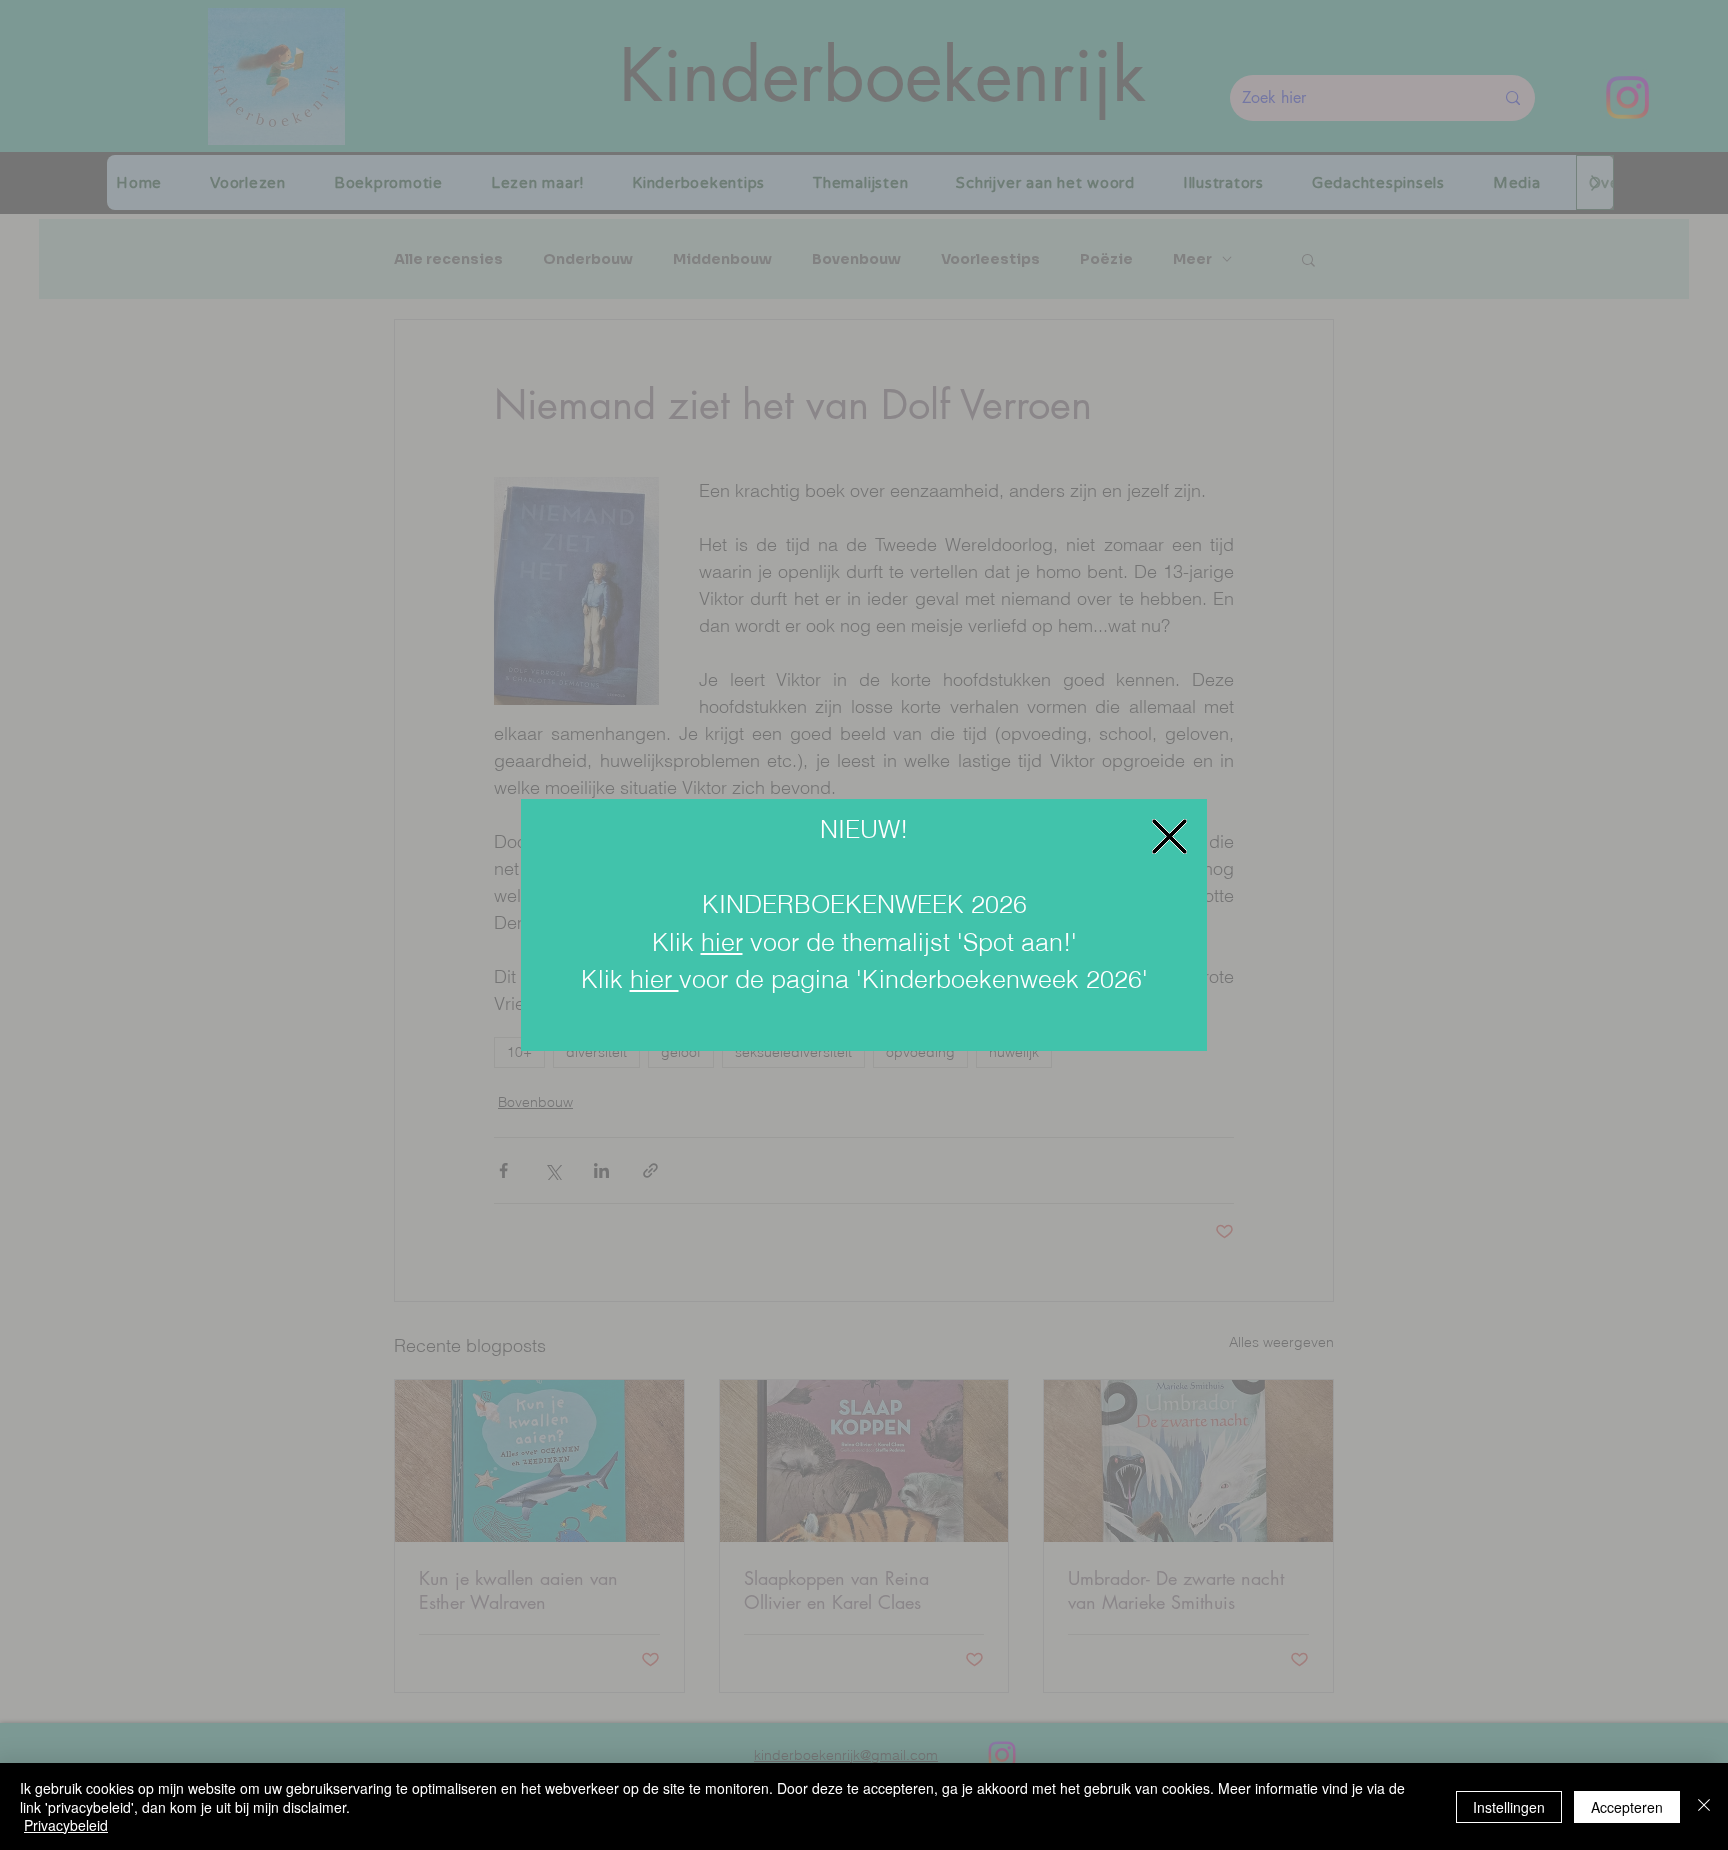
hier (722, 942)
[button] (1169, 836)
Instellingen (1509, 1807)
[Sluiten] (1704, 1806)
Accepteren (1627, 1807)
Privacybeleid (66, 1825)
